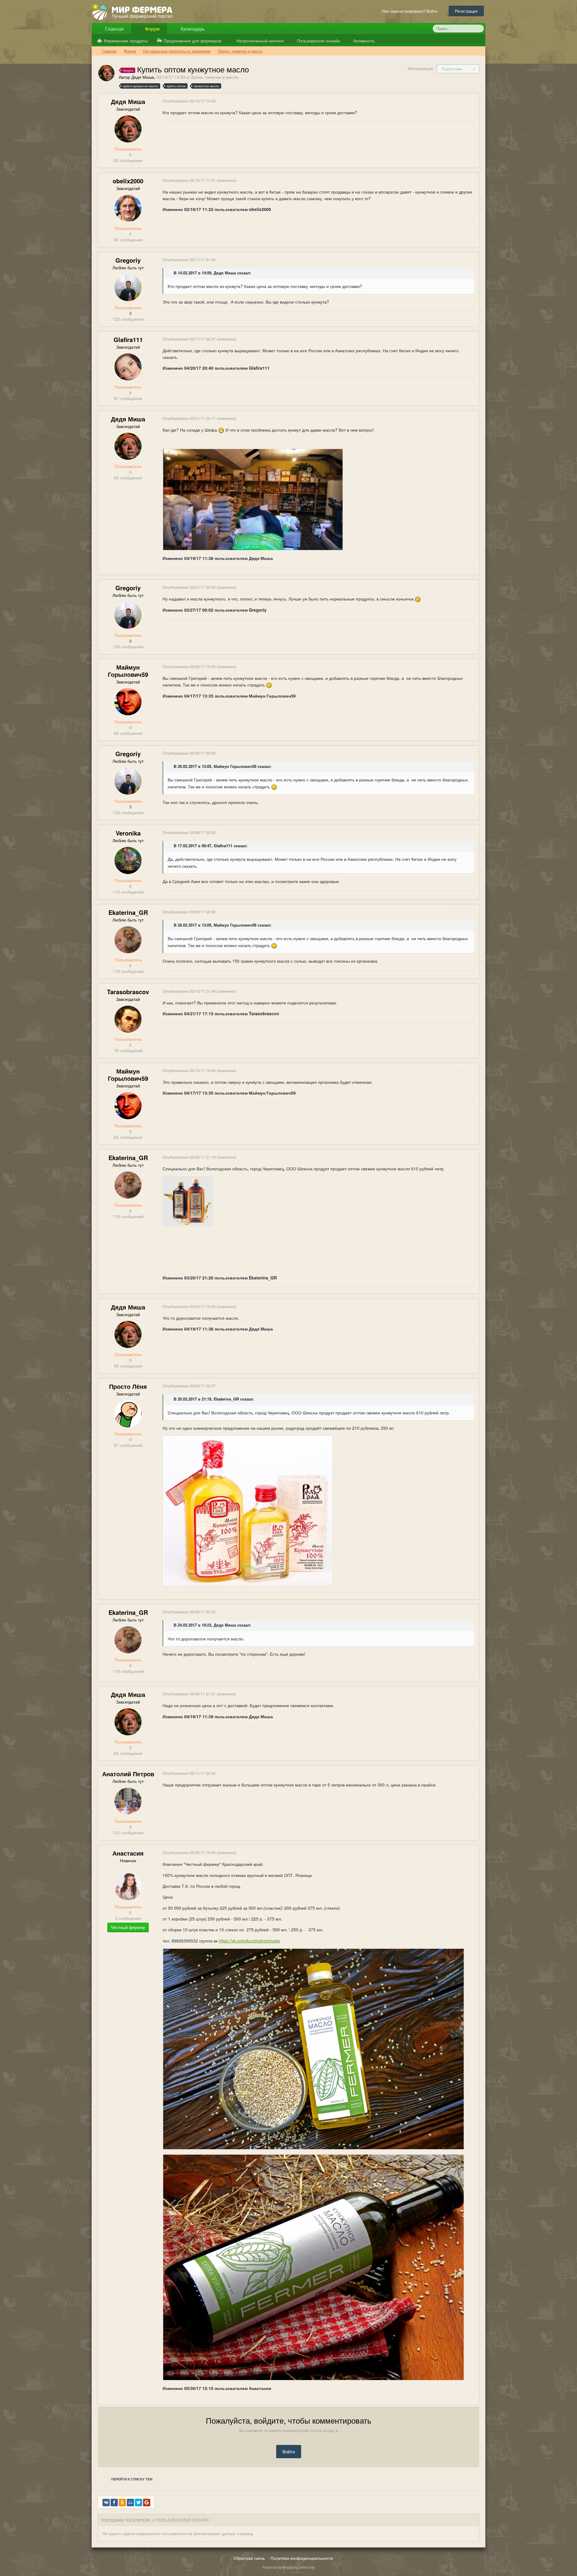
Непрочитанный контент (260, 41)
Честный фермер (128, 1927)
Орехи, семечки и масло (214, 77)
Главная (114, 29)
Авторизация (420, 68)
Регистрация (466, 11)
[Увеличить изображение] (188, 1200)
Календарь (192, 29)
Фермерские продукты (126, 41)
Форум (152, 29)
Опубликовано (189, 101)
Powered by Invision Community (289, 2567)
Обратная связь (249, 2558)
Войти (289, 2451)
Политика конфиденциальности (302, 2558)
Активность (363, 41)
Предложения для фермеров (192, 41)
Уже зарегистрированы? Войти (411, 11)
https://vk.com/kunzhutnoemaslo (249, 1941)
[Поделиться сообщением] (474, 101)
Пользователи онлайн (318, 41)
